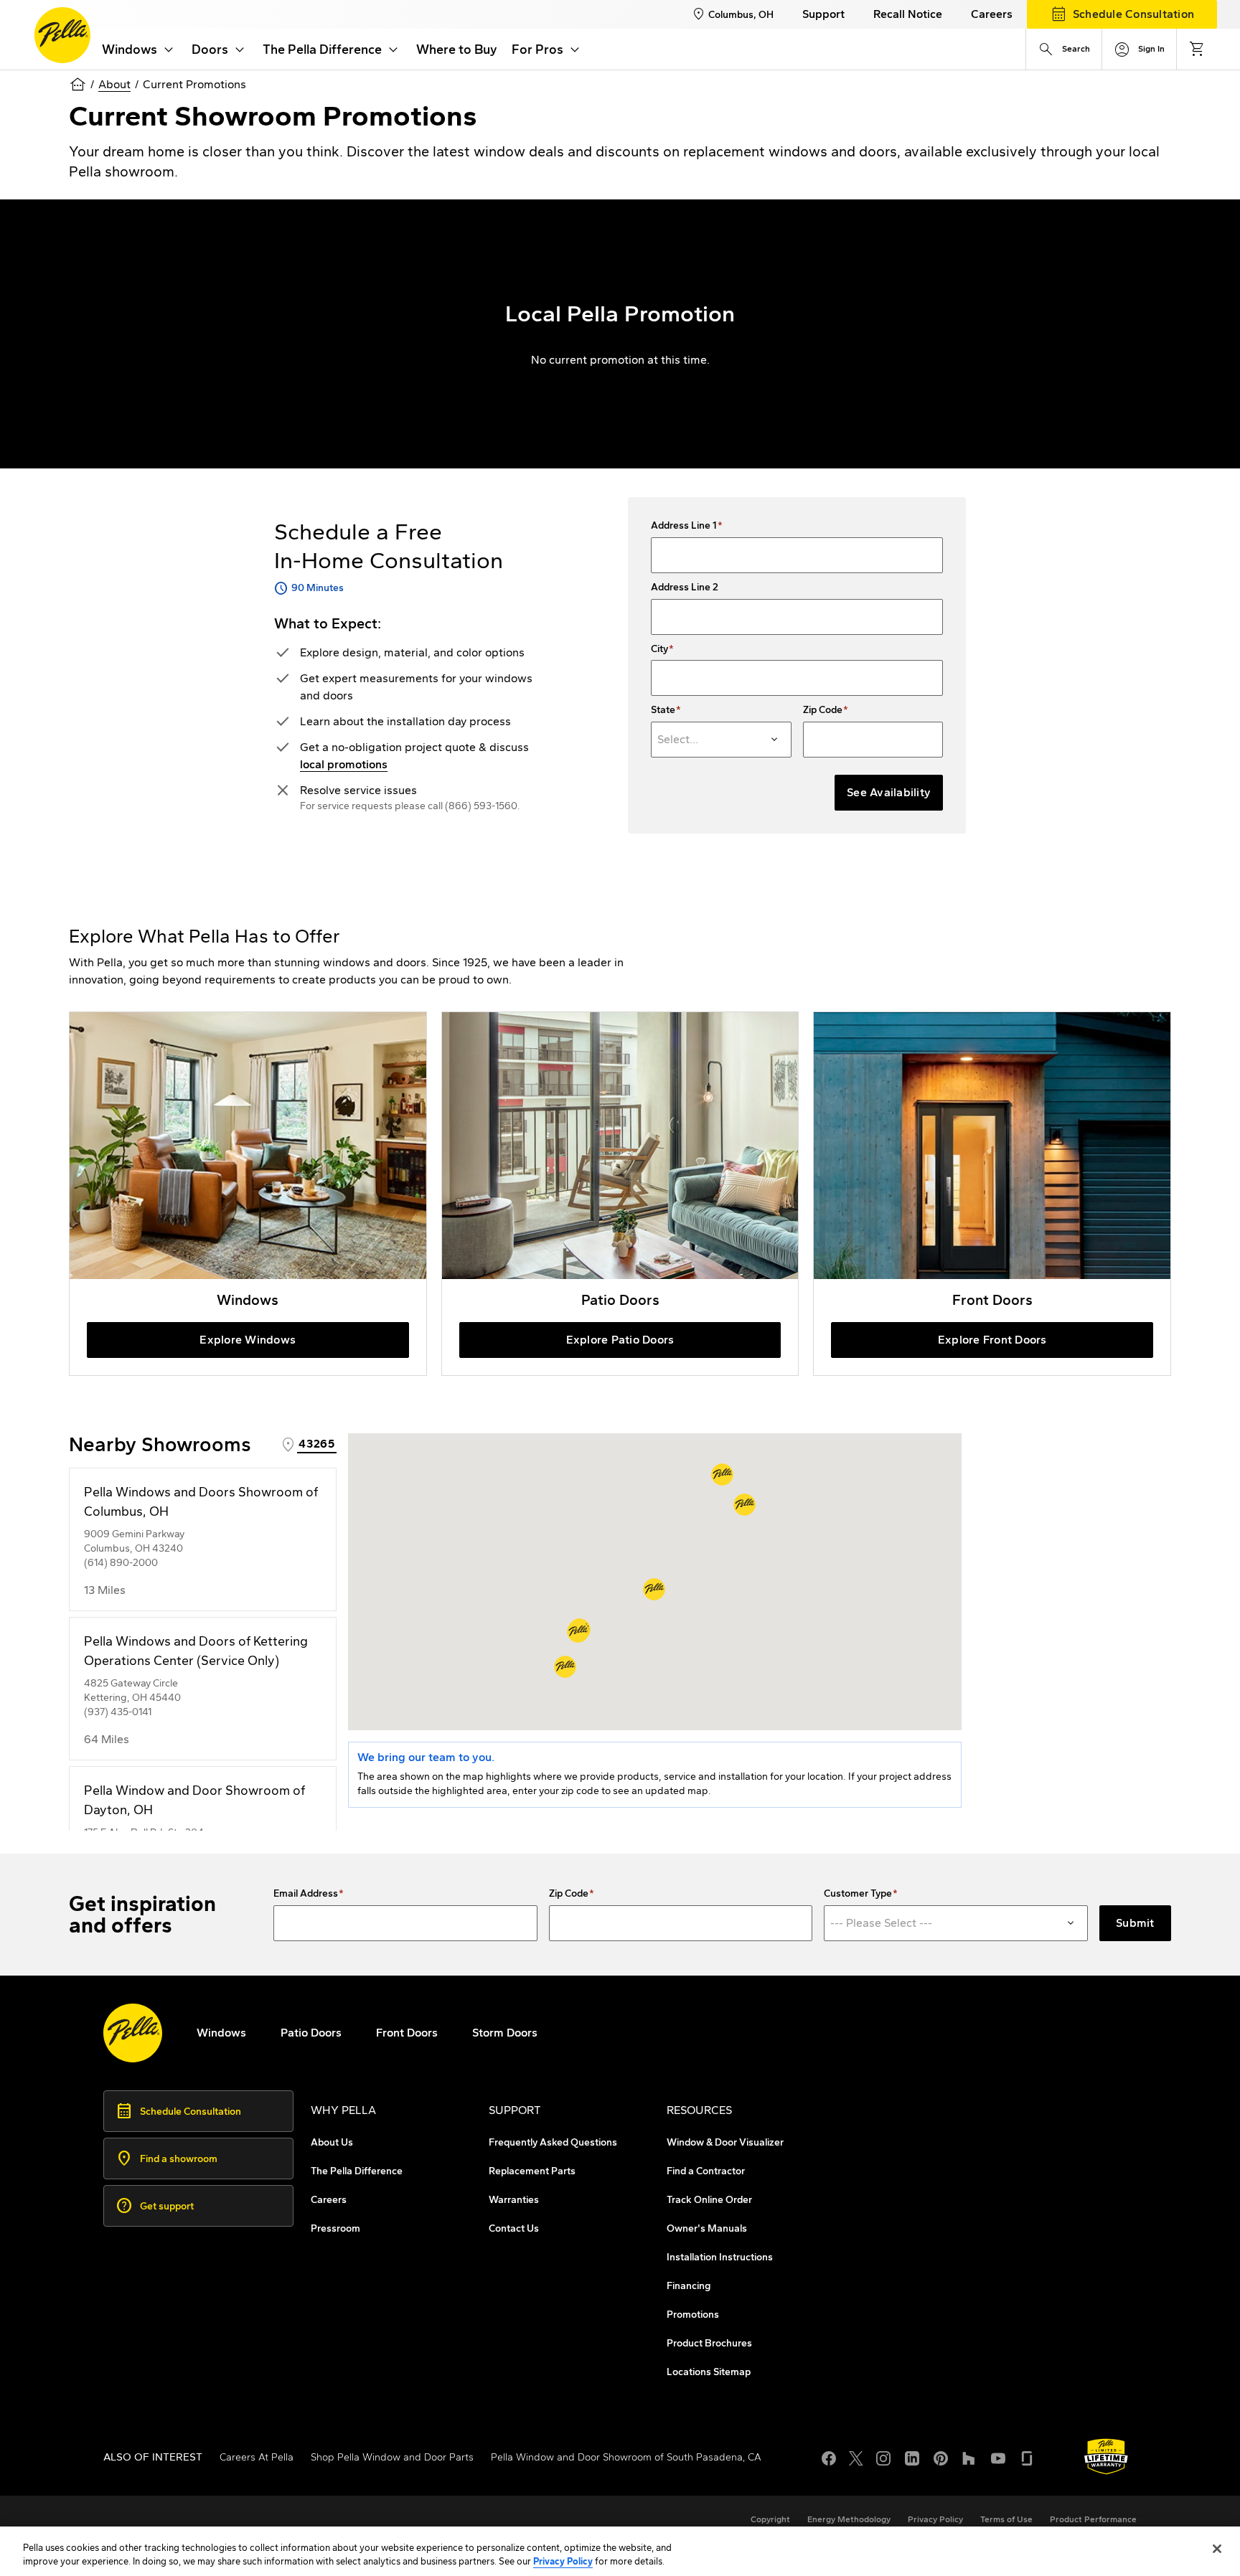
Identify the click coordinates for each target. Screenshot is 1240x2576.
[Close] (1217, 2549)
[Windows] (248, 1194)
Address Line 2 (685, 588)
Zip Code (823, 710)
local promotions (344, 764)
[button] (654, 1589)
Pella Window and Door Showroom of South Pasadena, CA (626, 2457)
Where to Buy (457, 49)
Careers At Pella (257, 2457)
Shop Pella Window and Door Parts (392, 2457)
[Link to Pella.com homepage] (62, 35)
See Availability (889, 792)
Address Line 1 (684, 526)
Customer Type (858, 1894)
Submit (1135, 1923)
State (663, 710)
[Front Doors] (992, 1194)
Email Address (306, 1894)
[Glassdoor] (1027, 2457)
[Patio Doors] (620, 1194)
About (114, 84)
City (659, 649)
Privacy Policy (563, 2561)
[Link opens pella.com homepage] (133, 2033)
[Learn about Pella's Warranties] (1106, 2457)
